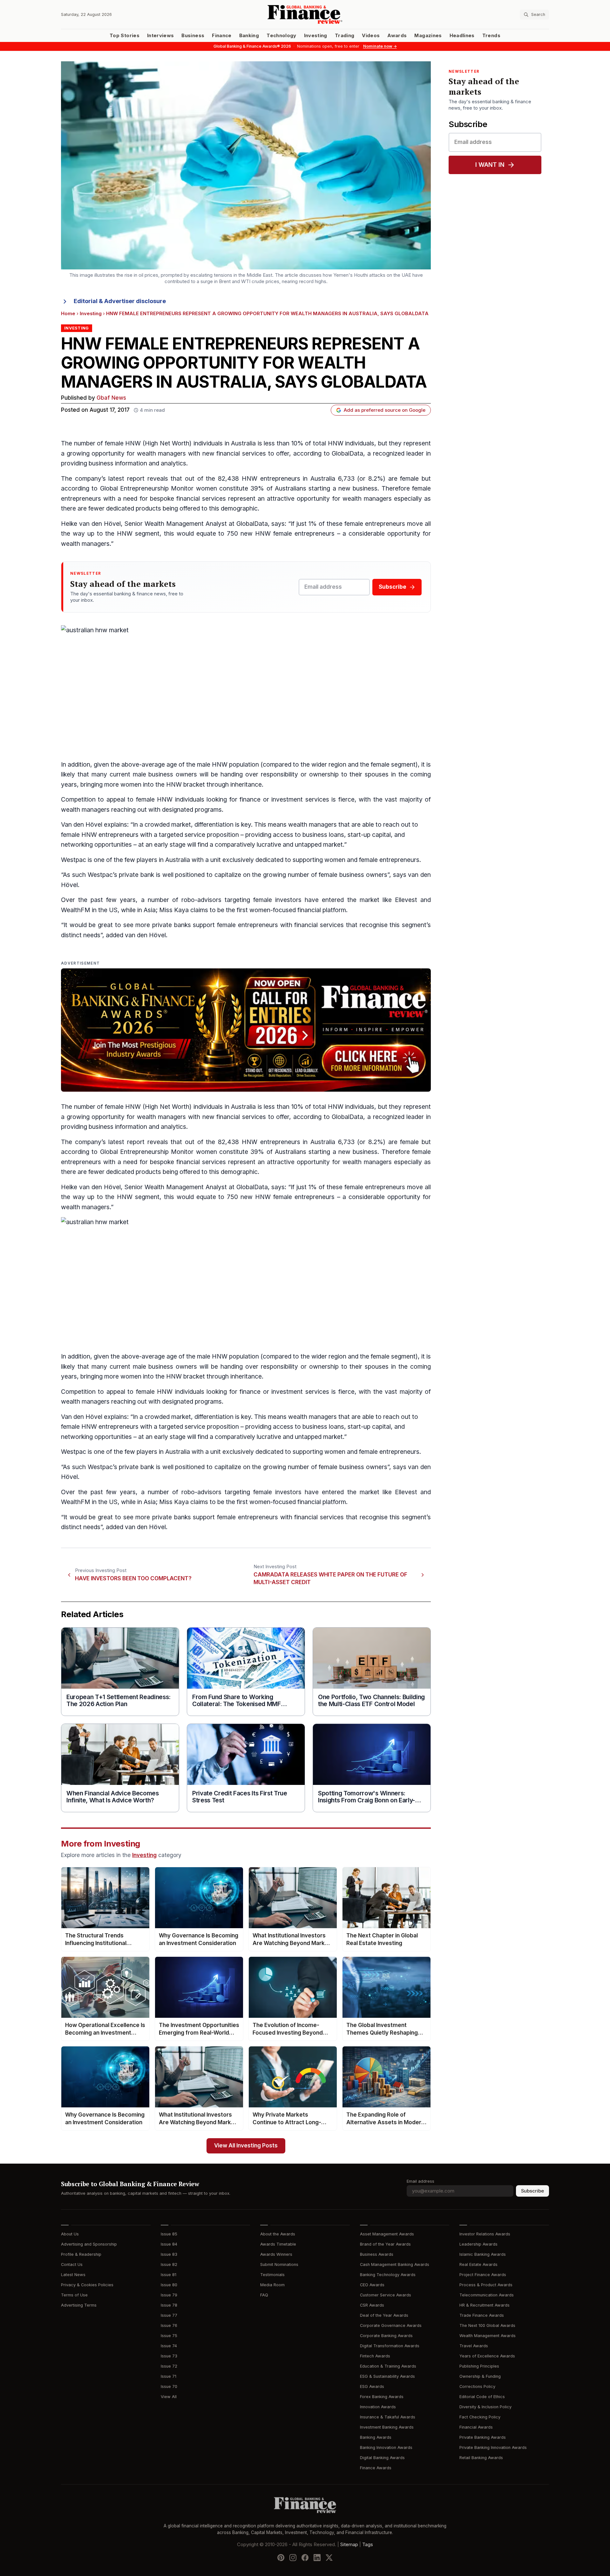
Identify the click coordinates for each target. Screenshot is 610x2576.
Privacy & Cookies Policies (87, 2285)
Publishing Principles (479, 2366)
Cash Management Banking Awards (395, 2264)
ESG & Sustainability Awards (387, 2376)
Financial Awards (476, 2427)
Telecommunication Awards (487, 2295)
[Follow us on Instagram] (293, 2557)
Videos (371, 36)
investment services (300, 800)
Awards (397, 36)
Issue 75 (169, 2336)
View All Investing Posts (246, 2146)
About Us (70, 2234)
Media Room (272, 2285)
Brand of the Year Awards (385, 2244)
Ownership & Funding (480, 2376)
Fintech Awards (375, 2356)
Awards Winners (276, 2254)
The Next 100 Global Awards (487, 2325)
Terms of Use (74, 2295)
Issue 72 (169, 2366)
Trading (345, 36)
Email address (420, 2181)
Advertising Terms (79, 2305)
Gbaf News (111, 398)
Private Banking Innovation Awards (493, 2447)
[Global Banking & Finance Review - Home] (305, 14)
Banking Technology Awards (388, 2275)
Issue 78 (169, 2305)
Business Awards (377, 2254)
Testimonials (272, 2275)
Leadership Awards (478, 2244)
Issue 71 (169, 2376)
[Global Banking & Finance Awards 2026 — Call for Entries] (246, 1030)
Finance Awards (376, 2468)
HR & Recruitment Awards (485, 2305)
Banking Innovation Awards (386, 2447)
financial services (241, 454)
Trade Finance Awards (482, 2315)
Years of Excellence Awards (487, 2356)
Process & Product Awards (486, 2285)
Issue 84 (169, 2244)
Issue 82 (169, 2264)
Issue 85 (169, 2234)
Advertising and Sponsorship (89, 2244)
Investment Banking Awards (387, 2427)
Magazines (428, 36)
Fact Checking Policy (480, 2417)
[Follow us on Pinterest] (281, 2557)
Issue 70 (169, 2386)
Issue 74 (169, 2346)
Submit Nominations (279, 2264)
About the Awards (278, 2234)
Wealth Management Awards (488, 2336)
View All (169, 2397)
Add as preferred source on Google (385, 410)
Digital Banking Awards (382, 2458)
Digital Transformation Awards (390, 2346)
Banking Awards (376, 2437)
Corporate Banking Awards (386, 2336)
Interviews (161, 36)
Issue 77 (169, 2315)
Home (68, 314)
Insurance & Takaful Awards (388, 2417)
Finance (222, 36)
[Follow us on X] (329, 2557)
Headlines (462, 36)
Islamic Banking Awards (483, 2254)
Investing (316, 36)
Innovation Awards (378, 2407)
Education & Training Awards (388, 2366)
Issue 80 (169, 2285)
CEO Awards (372, 2285)
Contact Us (72, 2264)
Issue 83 (169, 2254)
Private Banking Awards (483, 2437)
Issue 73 (169, 2356)
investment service (298, 1392)
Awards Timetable (278, 2244)
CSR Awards (372, 2305)
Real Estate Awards (478, 2264)
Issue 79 (169, 2295)
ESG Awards (372, 2386)
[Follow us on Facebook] (305, 2557)
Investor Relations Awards (485, 2234)
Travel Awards (474, 2346)
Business (193, 36)
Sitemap (349, 2544)
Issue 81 (169, 2275)
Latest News (73, 2275)
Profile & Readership (81, 2254)
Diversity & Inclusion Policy (485, 2407)
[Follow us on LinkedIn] (317, 2557)
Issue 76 (169, 2325)
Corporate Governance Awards (391, 2325)
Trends (491, 36)
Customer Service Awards (386, 2295)
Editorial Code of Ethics (482, 2397)
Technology (281, 36)
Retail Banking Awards (481, 2458)
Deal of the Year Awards (384, 2315)
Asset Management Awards (387, 2234)
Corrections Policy (477, 2386)
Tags (368, 2544)
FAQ (264, 2295)
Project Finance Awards (483, 2275)
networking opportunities (96, 845)
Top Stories (125, 36)
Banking (249, 36)
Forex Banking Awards (382, 2397)
